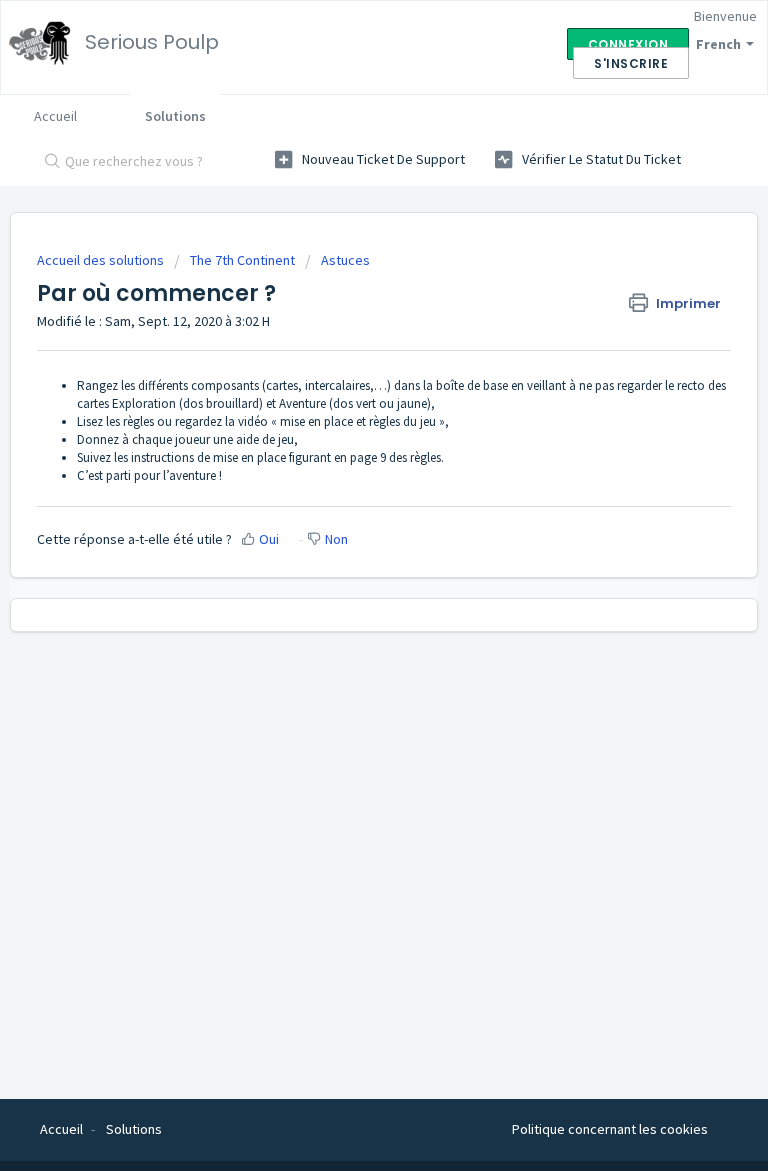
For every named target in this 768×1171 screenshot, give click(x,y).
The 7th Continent (242, 260)
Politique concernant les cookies (610, 1129)
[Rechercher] (48, 163)
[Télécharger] (347, 574)
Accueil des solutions (102, 260)
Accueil (55, 116)
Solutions (175, 116)
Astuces (345, 260)
